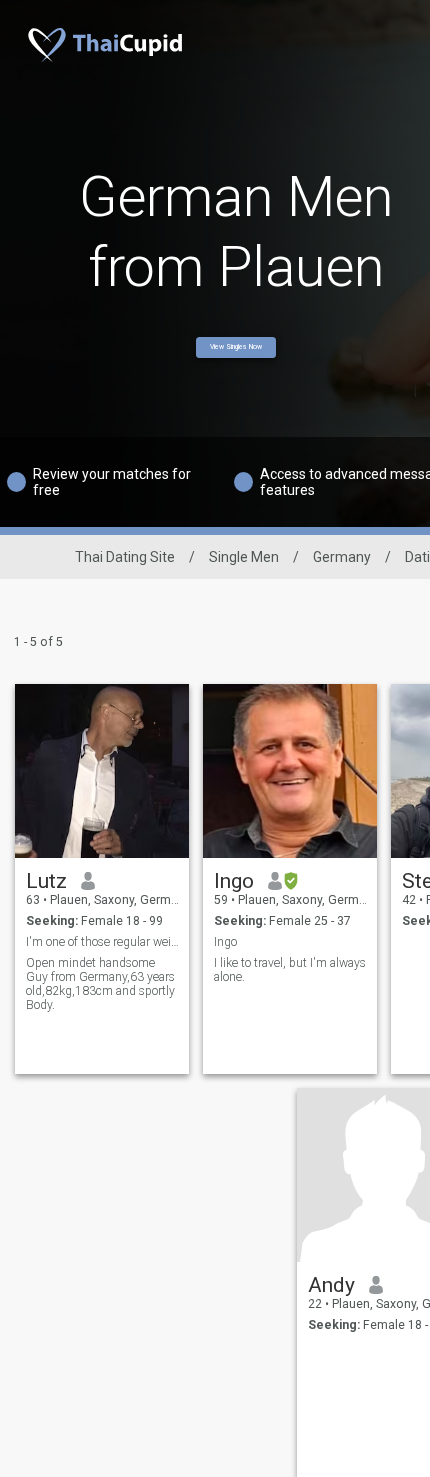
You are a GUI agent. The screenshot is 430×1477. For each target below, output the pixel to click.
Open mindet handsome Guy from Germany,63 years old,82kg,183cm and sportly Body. (100, 984)
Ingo (234, 881)
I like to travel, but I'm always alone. (290, 970)
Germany (342, 557)
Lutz (46, 881)
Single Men (244, 557)
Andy (331, 1285)
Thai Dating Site (125, 557)
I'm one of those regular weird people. (102, 942)
